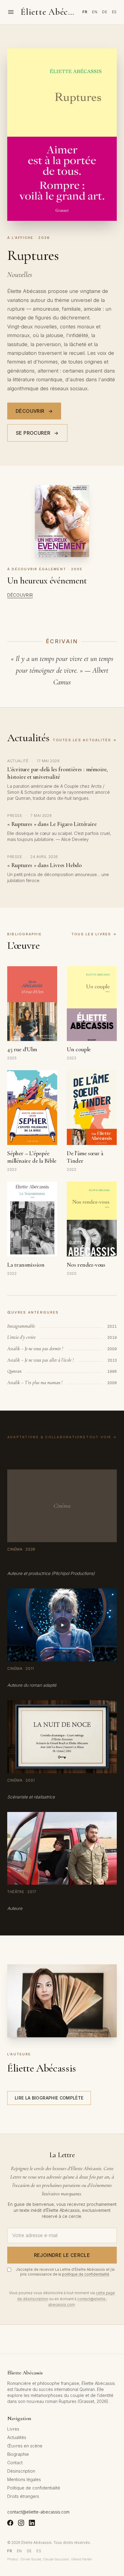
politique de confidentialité (86, 2274)
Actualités (17, 2437)
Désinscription (21, 2471)
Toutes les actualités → (85, 740)
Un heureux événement (47, 581)
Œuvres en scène (25, 2446)
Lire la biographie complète (49, 2098)
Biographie (18, 2454)
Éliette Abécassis (49, 12)
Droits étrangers (23, 2496)
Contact (15, 2463)
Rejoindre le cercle (62, 2255)
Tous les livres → (94, 934)
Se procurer (37, 433)
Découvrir (34, 411)
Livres (13, 2429)
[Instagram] (21, 2523)
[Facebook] (10, 2523)
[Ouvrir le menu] (11, 12)
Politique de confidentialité (34, 2488)
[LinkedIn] (32, 2523)
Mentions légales (24, 2479)
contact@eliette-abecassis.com (38, 2512)
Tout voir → (101, 1437)
